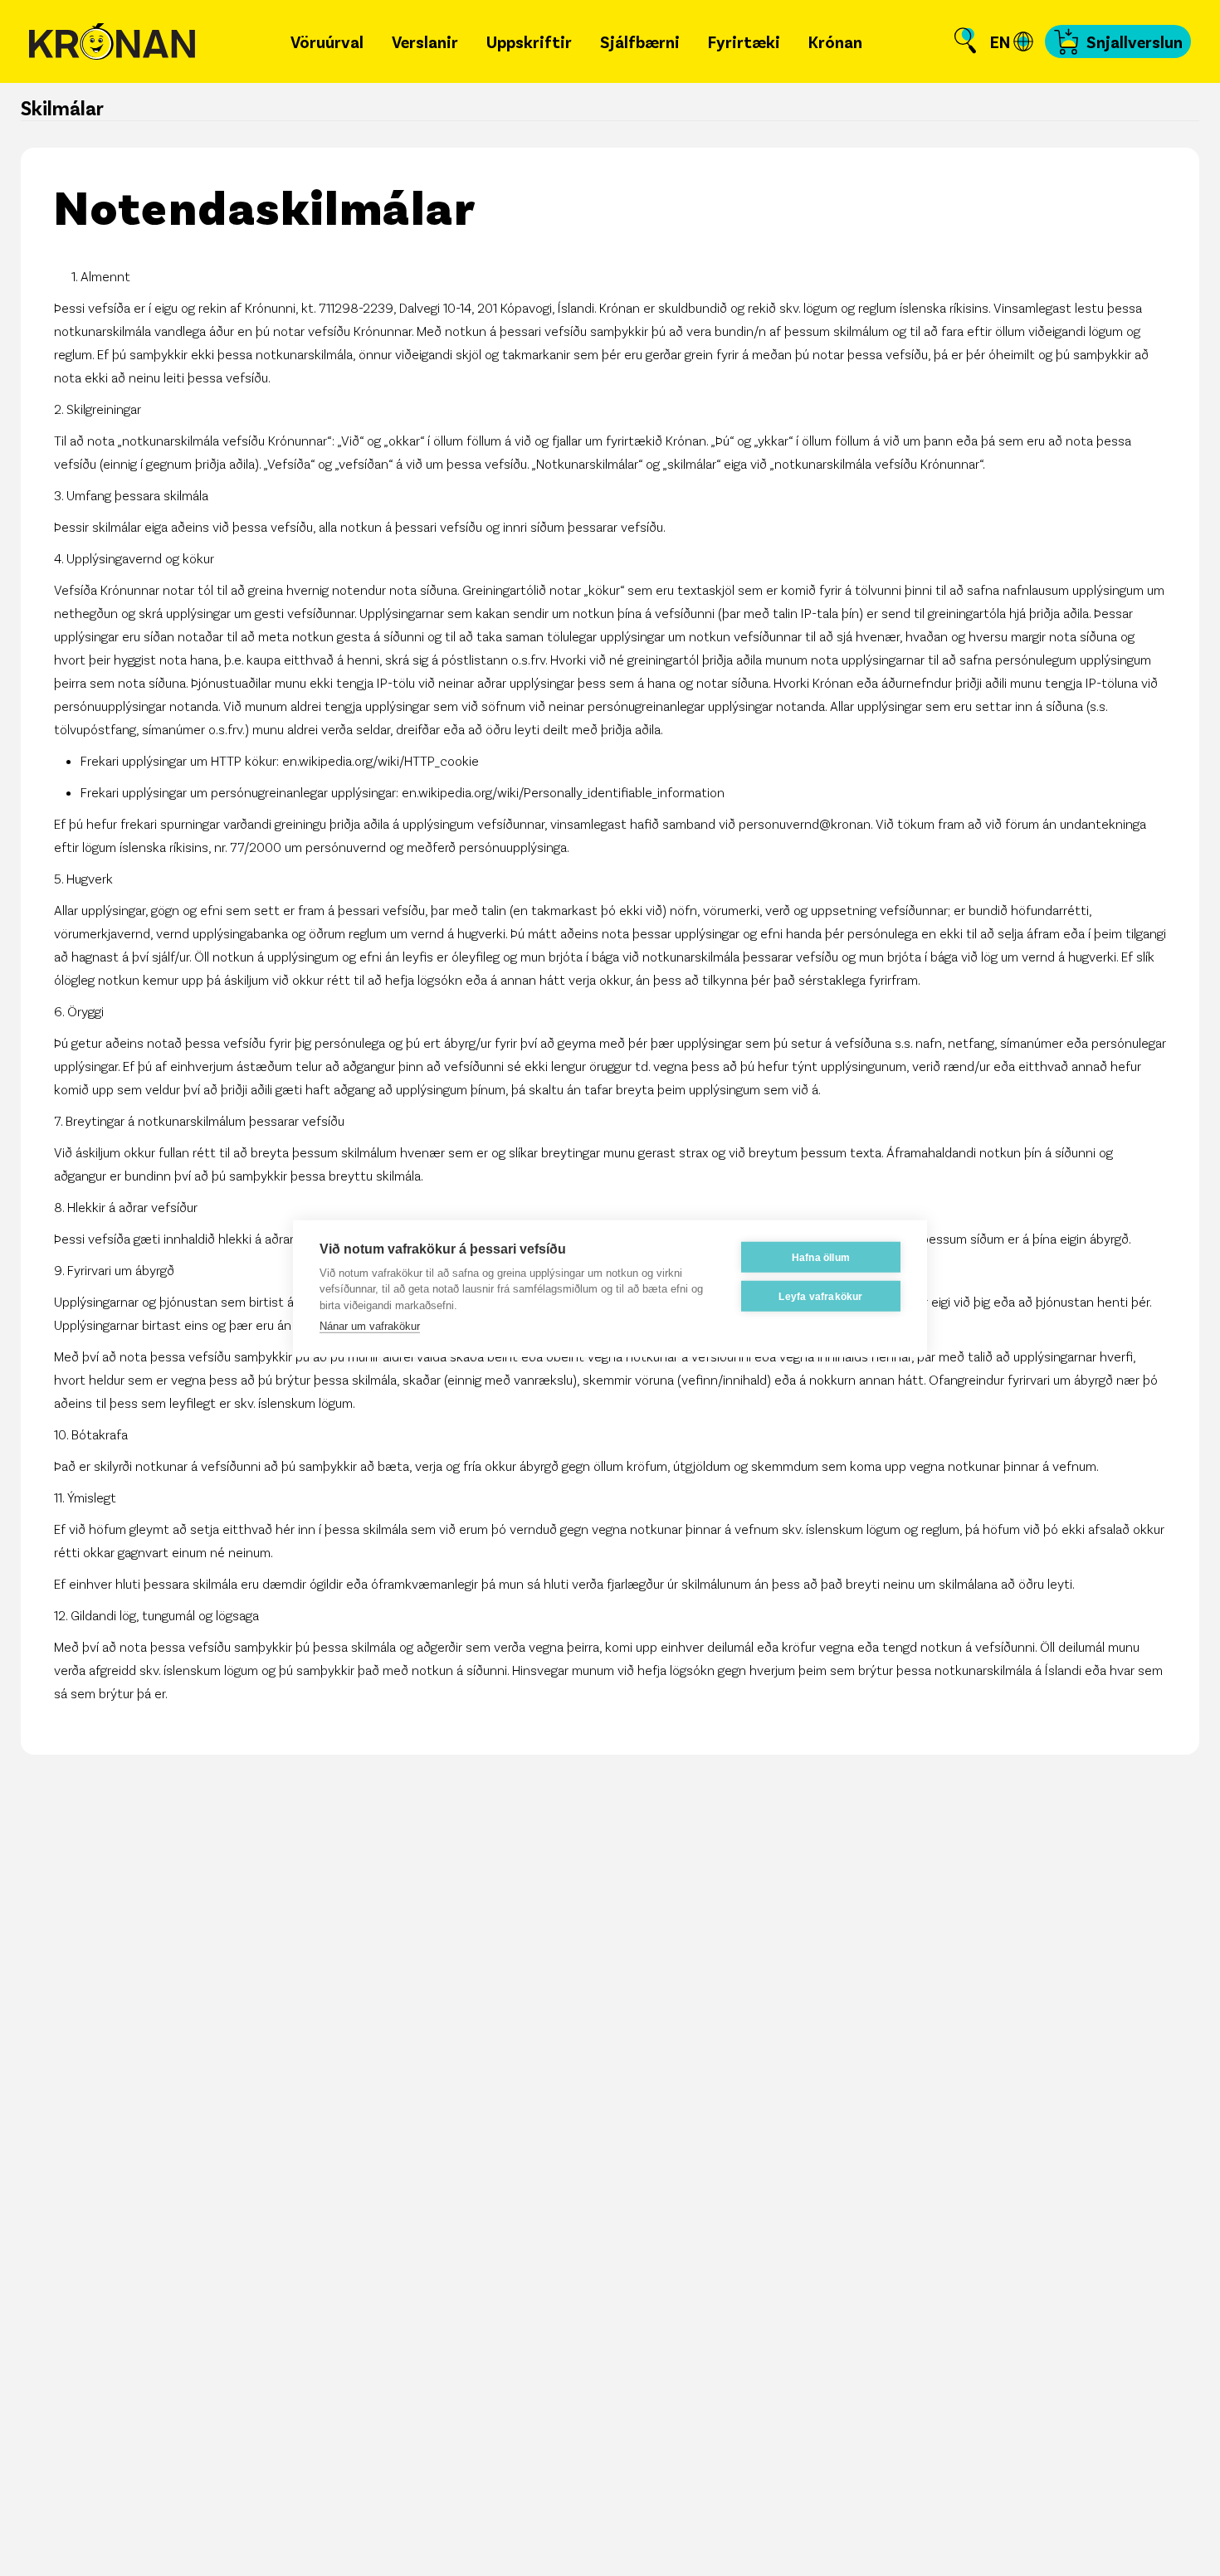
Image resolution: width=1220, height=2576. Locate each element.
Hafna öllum (821, 1257)
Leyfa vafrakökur (820, 1296)
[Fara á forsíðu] (112, 42)
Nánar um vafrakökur (370, 1325)
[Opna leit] (965, 41)
